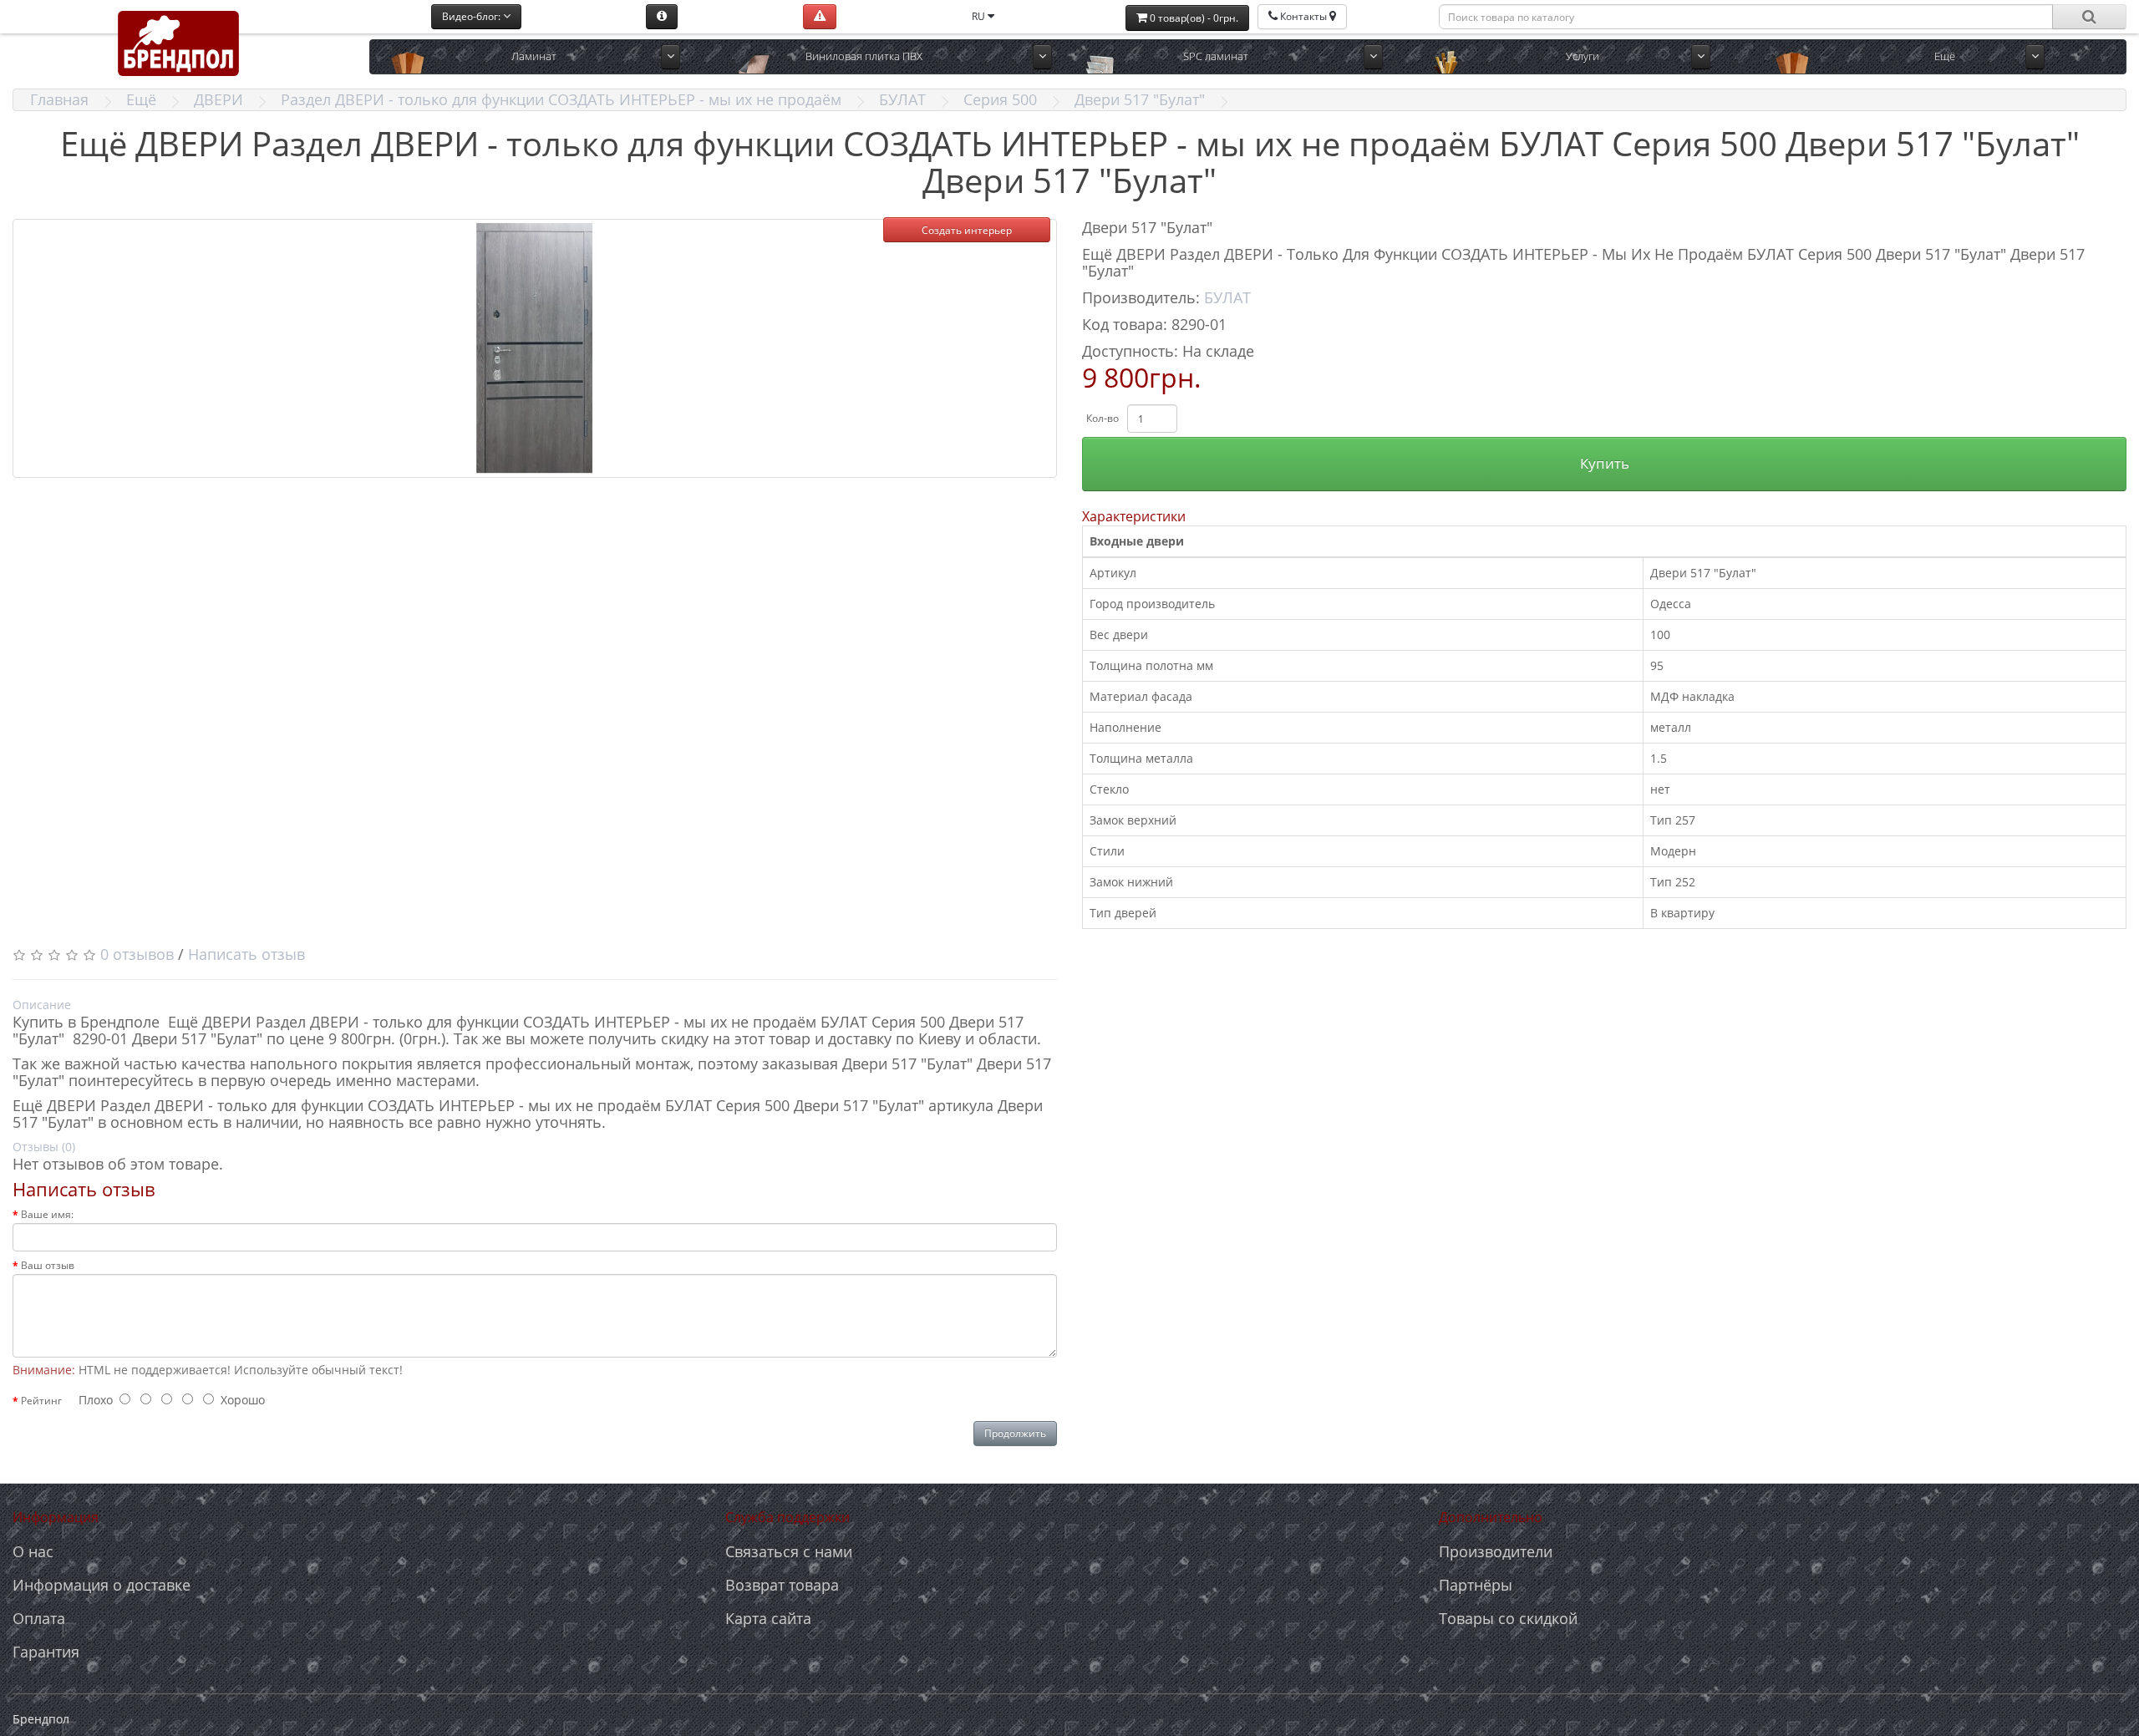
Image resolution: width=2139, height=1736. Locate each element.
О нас (33, 1551)
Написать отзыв (246, 954)
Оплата (39, 1618)
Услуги (1583, 56)
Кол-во (1103, 418)
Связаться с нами (789, 1551)
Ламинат (534, 56)
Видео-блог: (473, 16)
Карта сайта (768, 1618)
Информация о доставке (102, 1585)
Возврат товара (782, 1585)
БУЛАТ (902, 99)
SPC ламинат (1216, 56)
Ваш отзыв (48, 1265)
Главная (59, 99)
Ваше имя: (47, 1214)
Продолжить (1015, 1433)
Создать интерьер (967, 230)
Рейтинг (41, 1401)
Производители (1496, 1551)
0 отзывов (137, 954)
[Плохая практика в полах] (820, 17)
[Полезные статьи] (662, 17)
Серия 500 (1000, 99)
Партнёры (1476, 1585)
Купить (1605, 463)
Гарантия (46, 1652)
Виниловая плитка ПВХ (864, 56)
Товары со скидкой (1508, 1618)
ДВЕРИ (218, 99)
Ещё (141, 99)
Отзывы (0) (44, 1147)
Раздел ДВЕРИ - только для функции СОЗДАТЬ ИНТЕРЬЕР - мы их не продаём (561, 99)
